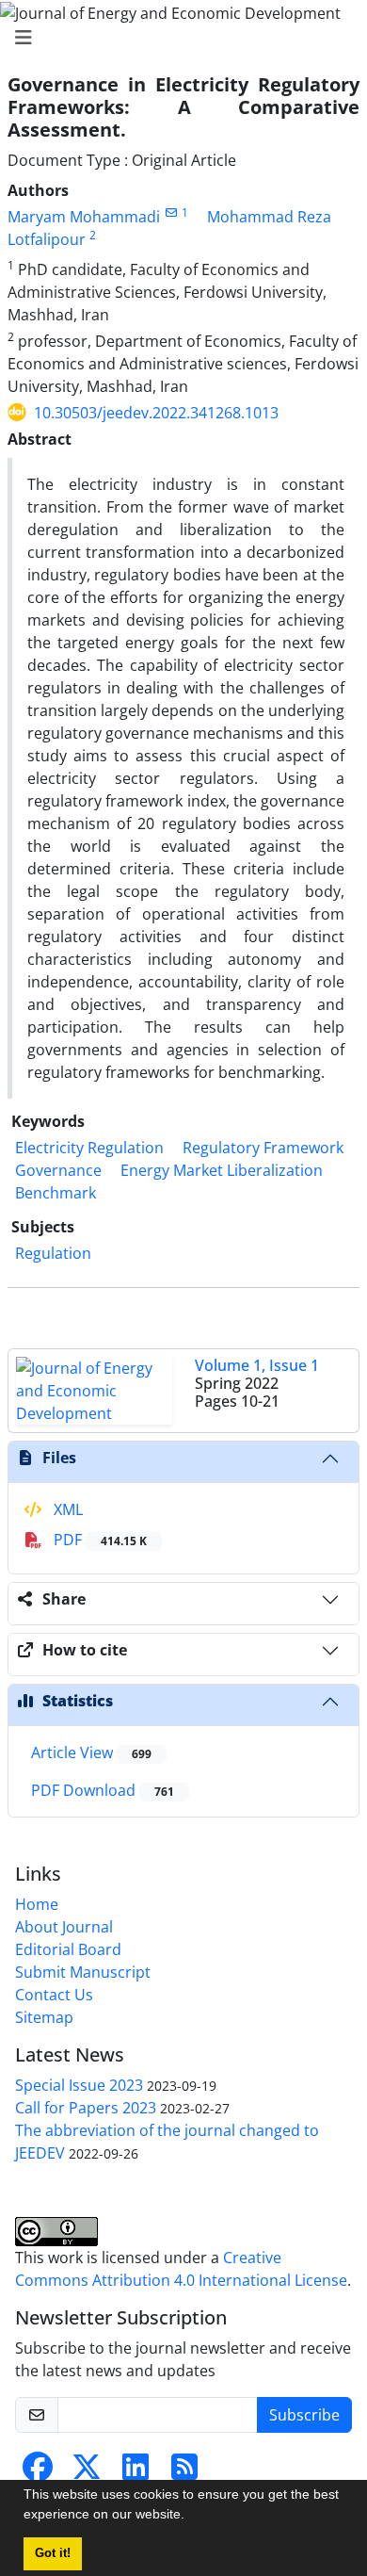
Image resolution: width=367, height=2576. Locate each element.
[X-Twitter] (87, 2472)
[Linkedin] (136, 2472)
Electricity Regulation (89, 1148)
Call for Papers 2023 (86, 2108)
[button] (191, 2517)
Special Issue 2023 (79, 2085)
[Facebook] (38, 2472)
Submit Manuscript (83, 1972)
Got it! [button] (53, 2553)
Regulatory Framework (263, 1148)
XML (66, 1509)
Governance (58, 1170)
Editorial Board (68, 1949)
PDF (98, 1540)
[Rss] (184, 2472)
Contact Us (54, 1995)
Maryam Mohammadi (84, 217)
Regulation (53, 1253)
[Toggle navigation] (178, 38)
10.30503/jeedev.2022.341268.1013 (156, 413)
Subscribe (304, 2415)
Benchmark (56, 1193)
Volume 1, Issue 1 (257, 1365)
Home (37, 1904)
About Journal (64, 1927)
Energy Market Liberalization (222, 1170)
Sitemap (44, 2017)
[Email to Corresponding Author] (171, 212)
